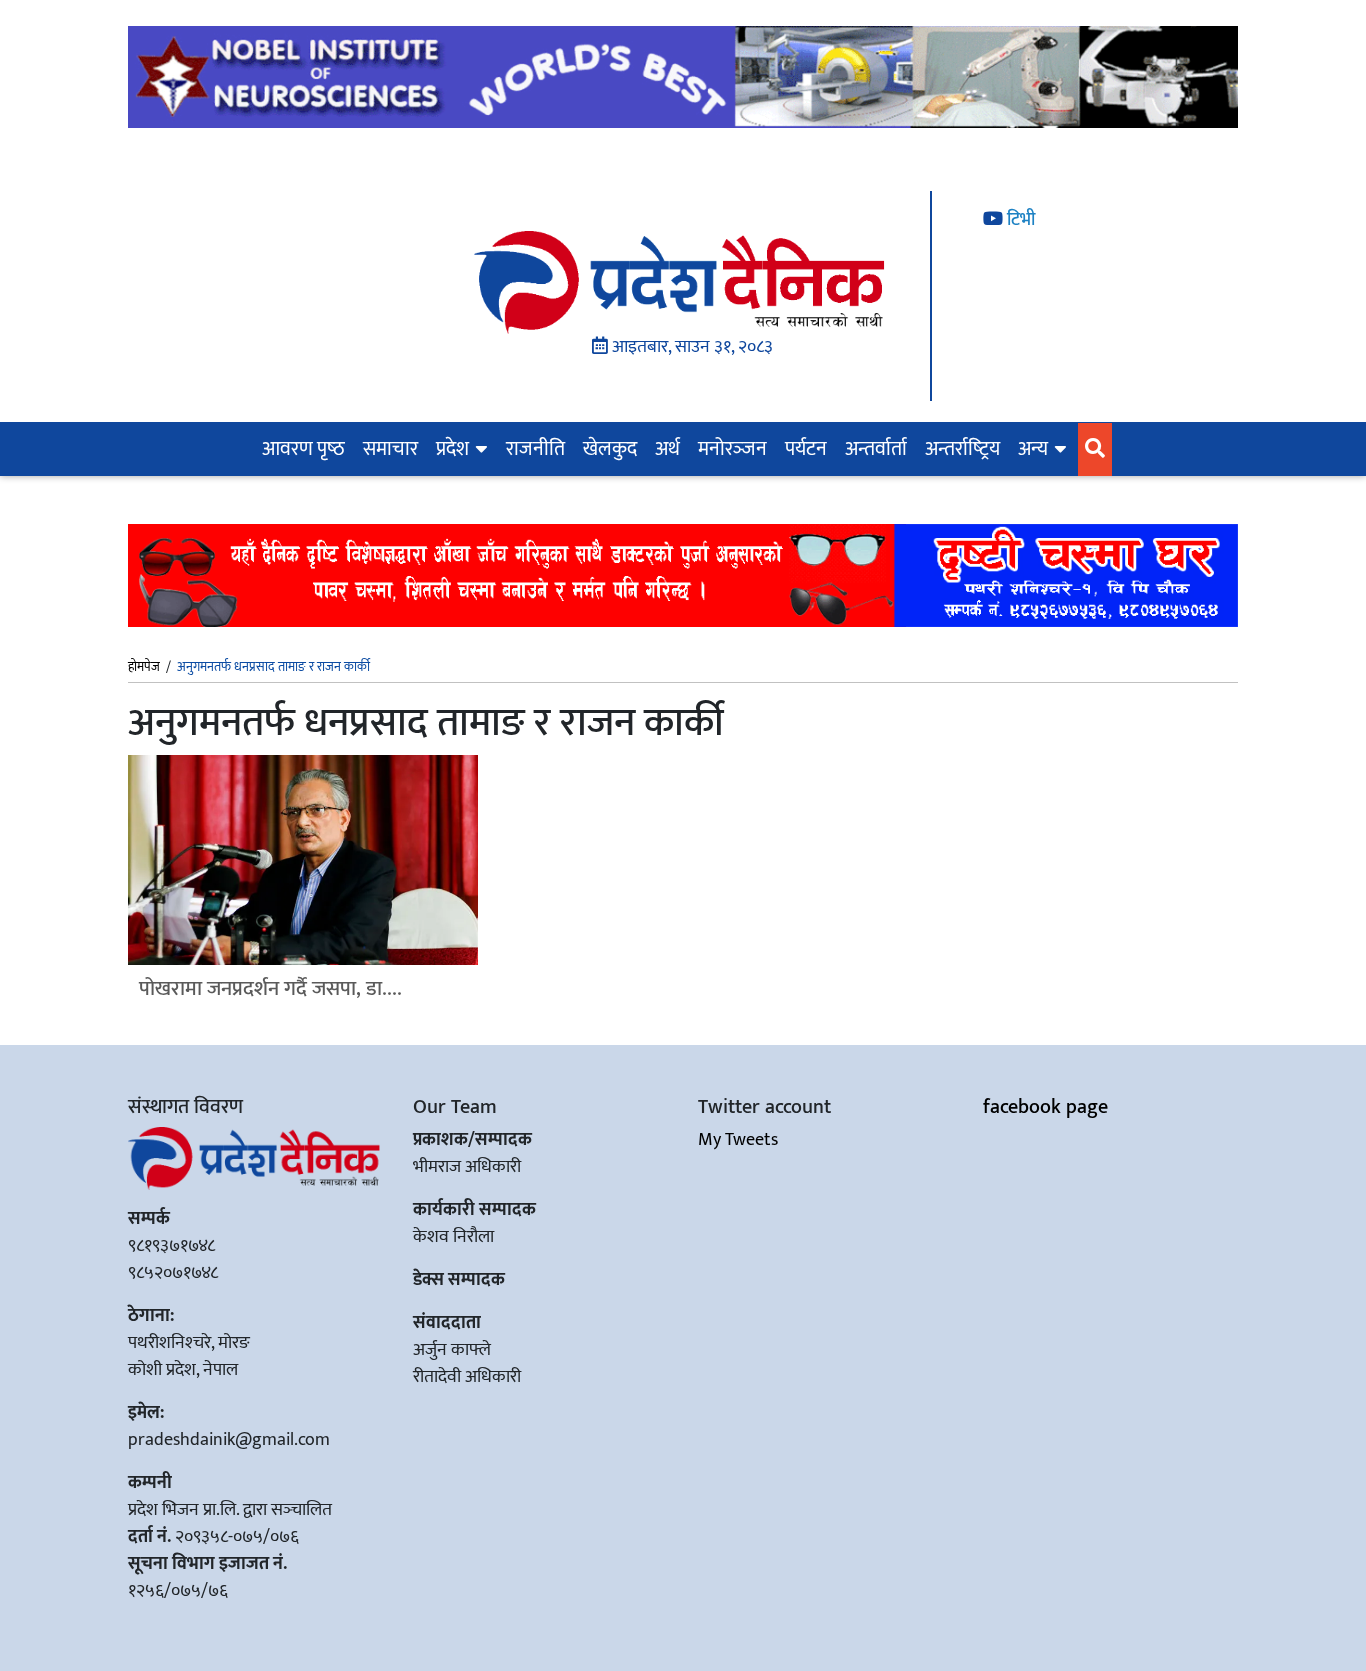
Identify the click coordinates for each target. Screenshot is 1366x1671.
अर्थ (667, 449)
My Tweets (738, 1140)
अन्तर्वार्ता (876, 449)
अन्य (1033, 449)
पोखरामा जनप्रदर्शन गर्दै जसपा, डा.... (270, 988)
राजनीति (535, 449)
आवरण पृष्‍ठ (303, 449)
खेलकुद (610, 449)
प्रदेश (452, 449)
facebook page (1045, 1107)
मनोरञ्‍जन (732, 449)
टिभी (1019, 220)
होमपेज (144, 668)
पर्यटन (806, 449)
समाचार (390, 449)
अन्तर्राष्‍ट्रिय (962, 449)
